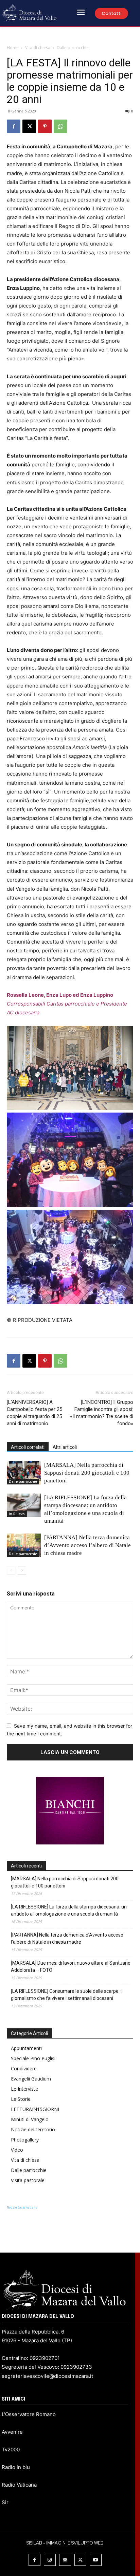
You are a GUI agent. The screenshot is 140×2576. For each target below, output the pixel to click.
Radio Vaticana (19, 2485)
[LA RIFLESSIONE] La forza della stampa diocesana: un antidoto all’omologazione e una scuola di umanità (69, 1910)
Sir (5, 2502)
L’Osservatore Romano (29, 2414)
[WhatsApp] (60, 126)
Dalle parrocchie (73, 48)
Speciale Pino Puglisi (33, 2058)
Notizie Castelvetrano (22, 2207)
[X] (29, 126)
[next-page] (22, 1570)
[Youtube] (96, 2560)
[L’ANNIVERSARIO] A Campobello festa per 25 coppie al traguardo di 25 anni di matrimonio (34, 1413)
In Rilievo (17, 1514)
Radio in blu (16, 2467)
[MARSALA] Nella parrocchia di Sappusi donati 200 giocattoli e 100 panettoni (87, 1473)
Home (13, 48)
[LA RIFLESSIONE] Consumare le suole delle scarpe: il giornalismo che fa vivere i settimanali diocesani (67, 1995)
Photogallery (25, 2140)
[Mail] (65, 2560)
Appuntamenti (26, 2048)
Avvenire (12, 2432)
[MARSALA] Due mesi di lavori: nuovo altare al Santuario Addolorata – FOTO (71, 1967)
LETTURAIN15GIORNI (35, 2109)
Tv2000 (11, 2450)
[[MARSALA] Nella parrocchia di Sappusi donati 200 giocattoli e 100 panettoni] (24, 1473)
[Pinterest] (45, 126)
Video (17, 2150)
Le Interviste (24, 2089)
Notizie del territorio (33, 2129)
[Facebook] (14, 126)
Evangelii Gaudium (31, 2079)
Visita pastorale (28, 2180)
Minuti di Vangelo (30, 2119)
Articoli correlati (28, 1447)
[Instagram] (50, 2560)
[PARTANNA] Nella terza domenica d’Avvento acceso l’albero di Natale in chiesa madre (87, 1545)
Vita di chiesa (38, 48)
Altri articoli (65, 1447)
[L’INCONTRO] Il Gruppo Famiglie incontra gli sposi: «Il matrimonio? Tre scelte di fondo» (102, 1413)
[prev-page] (11, 1570)
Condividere (24, 2068)
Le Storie (21, 2099)
